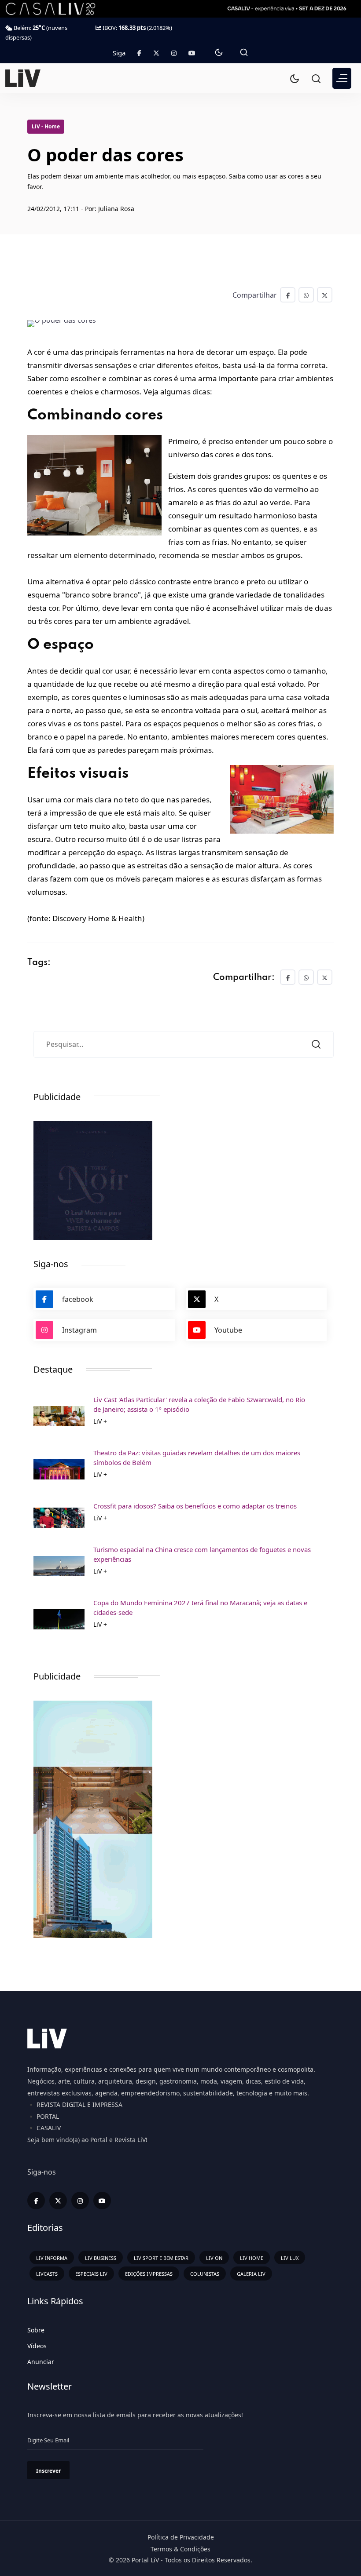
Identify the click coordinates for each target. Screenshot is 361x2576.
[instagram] (174, 53)
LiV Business (101, 2258)
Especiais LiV (91, 2274)
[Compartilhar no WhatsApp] (306, 295)
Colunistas (205, 2274)
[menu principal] (342, 78)
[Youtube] (192, 53)
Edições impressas (149, 2274)
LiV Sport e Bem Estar (161, 2258)
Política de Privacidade (181, 2537)
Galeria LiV (251, 2274)
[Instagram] (80, 2201)
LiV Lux (290, 2258)
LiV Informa (52, 2258)
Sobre (36, 2330)
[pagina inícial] (23, 77)
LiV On (214, 2258)
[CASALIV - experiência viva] (287, 9)
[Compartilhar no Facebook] (288, 295)
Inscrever (48, 2471)
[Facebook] (139, 53)
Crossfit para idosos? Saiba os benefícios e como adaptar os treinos (195, 1506)
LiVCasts (47, 2274)
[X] (58, 2201)
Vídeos (37, 2346)
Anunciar (41, 2362)
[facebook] (36, 2201)
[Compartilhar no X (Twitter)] (325, 295)
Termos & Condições (180, 2549)
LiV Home (252, 2258)
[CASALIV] (57, 9)
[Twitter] (156, 53)
